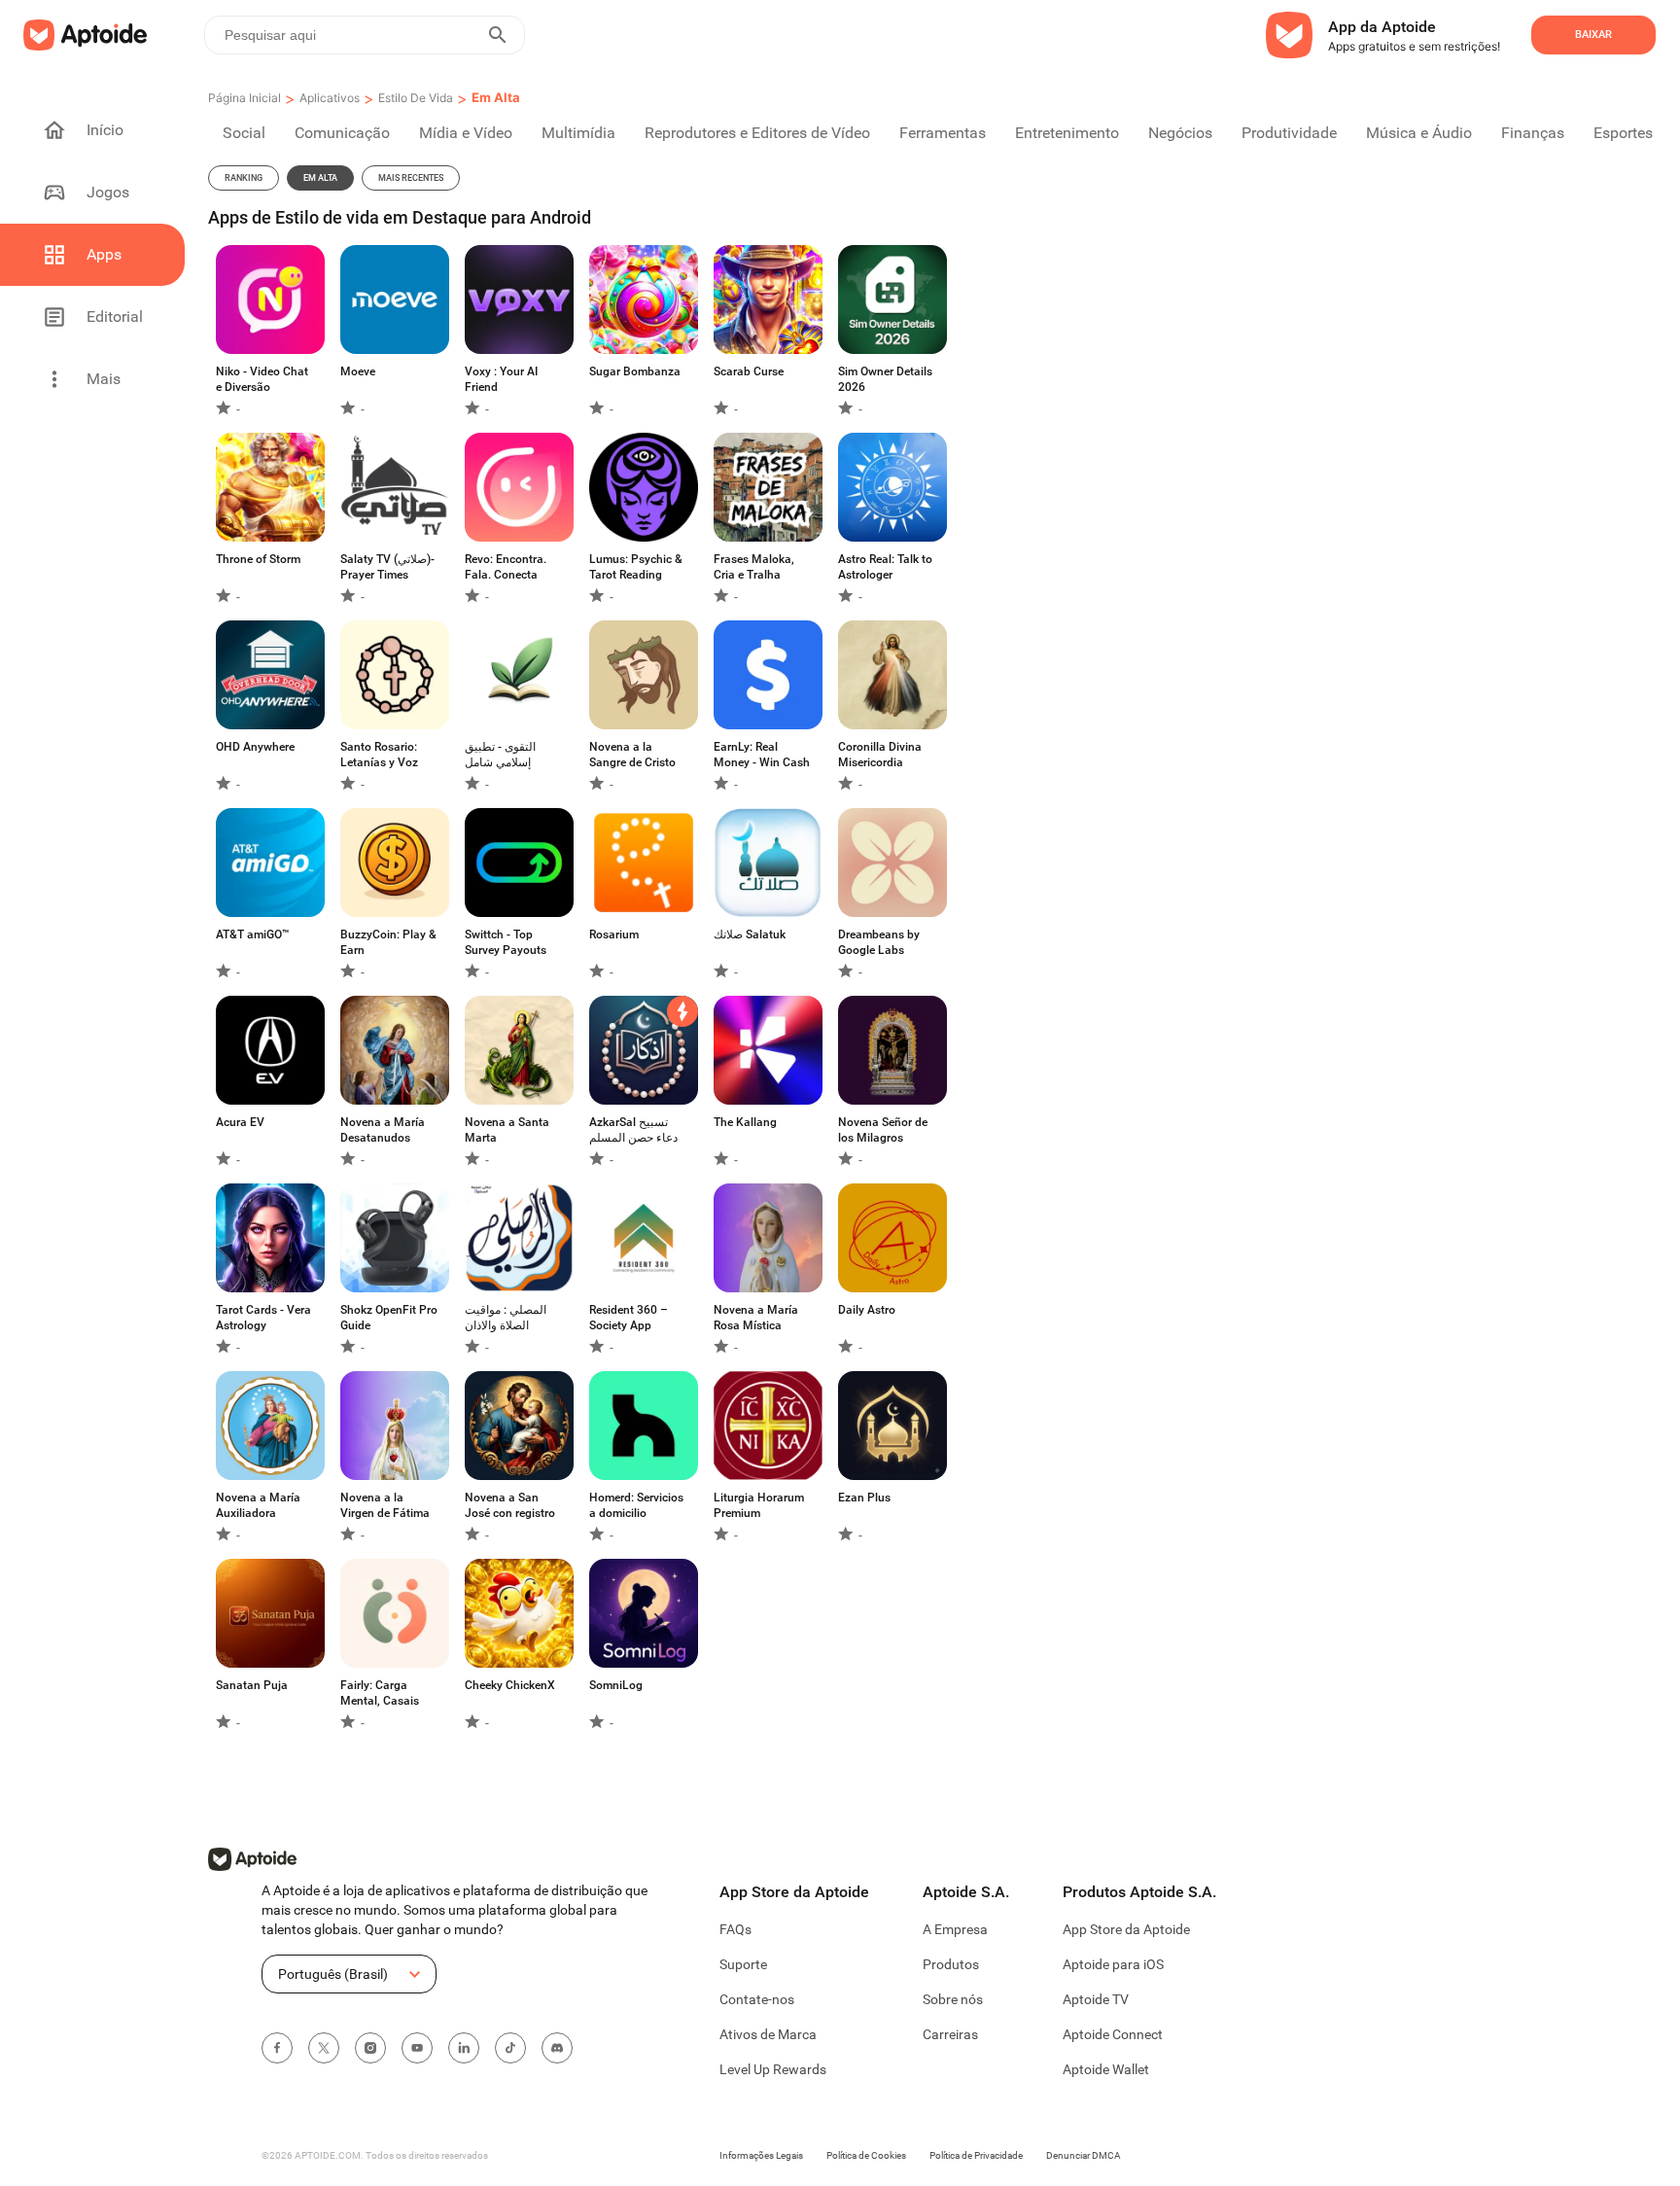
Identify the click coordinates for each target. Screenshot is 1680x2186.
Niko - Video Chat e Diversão (262, 379)
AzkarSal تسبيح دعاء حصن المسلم (633, 1130)
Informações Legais (761, 2155)
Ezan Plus (864, 1498)
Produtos (951, 1964)
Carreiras (950, 2034)
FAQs (735, 1929)
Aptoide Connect (1113, 2034)
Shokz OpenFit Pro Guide (389, 1318)
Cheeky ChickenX (510, 1685)
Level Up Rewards (773, 2069)
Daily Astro (867, 1310)
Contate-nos (757, 1999)
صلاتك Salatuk (750, 934)
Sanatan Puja (252, 1685)
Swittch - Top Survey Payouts (506, 942)
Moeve (358, 371)
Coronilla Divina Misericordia (880, 755)
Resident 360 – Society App (629, 1318)
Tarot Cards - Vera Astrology (263, 1318)
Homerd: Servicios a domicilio (636, 1505)
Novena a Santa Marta (507, 1130)
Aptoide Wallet (1106, 2069)
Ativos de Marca (768, 2034)
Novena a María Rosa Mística (756, 1318)
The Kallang (745, 1122)
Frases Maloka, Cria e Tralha (754, 567)
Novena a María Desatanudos (383, 1130)
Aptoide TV (1096, 1999)
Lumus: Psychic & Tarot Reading (636, 567)
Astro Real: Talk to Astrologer (885, 567)
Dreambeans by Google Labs (879, 942)
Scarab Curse (749, 371)
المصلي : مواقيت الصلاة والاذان (506, 1318)
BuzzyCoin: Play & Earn (388, 942)
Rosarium (614, 934)
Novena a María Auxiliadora (258, 1505)
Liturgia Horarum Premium (759, 1505)
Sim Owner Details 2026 (885, 379)
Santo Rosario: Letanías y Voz (379, 755)
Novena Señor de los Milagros (883, 1130)
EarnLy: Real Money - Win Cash (762, 755)
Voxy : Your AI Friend (501, 379)
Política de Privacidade (976, 2155)
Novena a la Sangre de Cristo (632, 755)
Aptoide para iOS (1113, 1964)
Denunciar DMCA (1084, 2155)
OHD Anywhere (255, 747)
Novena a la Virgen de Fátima (385, 1505)
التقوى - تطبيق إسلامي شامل (500, 755)
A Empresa (955, 1929)
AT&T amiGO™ (253, 934)
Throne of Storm (258, 559)
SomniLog (616, 1685)
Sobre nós (953, 1999)
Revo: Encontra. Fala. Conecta (506, 567)
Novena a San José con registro (510, 1505)
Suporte (743, 1964)
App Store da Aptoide (1126, 1929)
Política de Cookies (866, 2155)
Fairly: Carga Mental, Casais (380, 1693)
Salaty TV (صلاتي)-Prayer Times (387, 567)
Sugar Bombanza (635, 371)
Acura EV (240, 1122)
